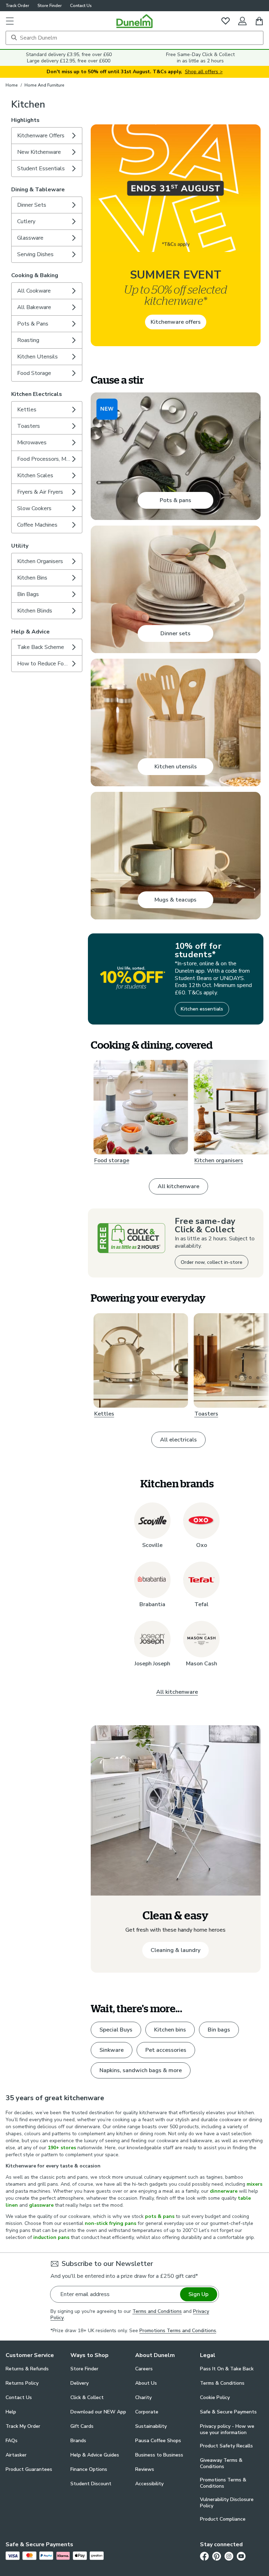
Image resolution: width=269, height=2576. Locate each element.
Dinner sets (175, 633)
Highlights (25, 120)
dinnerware (224, 2191)
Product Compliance (223, 2519)
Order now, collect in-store (212, 1262)
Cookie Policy (215, 2397)
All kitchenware (178, 1186)
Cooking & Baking (35, 275)
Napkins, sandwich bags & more (141, 2070)
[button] (10, 21)
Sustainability (151, 2426)
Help (11, 2412)
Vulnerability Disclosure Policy (227, 2503)
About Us (146, 2383)
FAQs (12, 2441)
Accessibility (149, 2484)
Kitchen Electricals (37, 394)
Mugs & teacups (175, 900)
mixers (254, 2184)
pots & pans (160, 2216)
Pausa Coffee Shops (158, 2441)
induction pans (51, 2237)
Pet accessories (166, 2050)
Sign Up (198, 2294)
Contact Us (81, 6)
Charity (143, 2397)
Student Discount (91, 2484)
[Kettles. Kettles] (141, 1361)
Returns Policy (22, 2383)
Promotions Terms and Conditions (178, 2331)
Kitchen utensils (176, 767)
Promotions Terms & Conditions (223, 2483)
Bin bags (219, 2030)
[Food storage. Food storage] (141, 1107)
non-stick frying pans (111, 2223)
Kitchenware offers (176, 322)
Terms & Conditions (222, 2383)
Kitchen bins (170, 2030)
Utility (20, 546)
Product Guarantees (29, 2469)
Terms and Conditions (157, 2311)
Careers (144, 2369)
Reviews (145, 2469)
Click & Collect (87, 2397)
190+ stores (62, 2148)
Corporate (147, 2412)
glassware (41, 2205)
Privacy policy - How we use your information (227, 2430)
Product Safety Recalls (226, 2446)
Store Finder (50, 6)
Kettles (104, 1414)
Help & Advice (30, 632)
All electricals (178, 1440)
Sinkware (112, 2050)
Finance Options (89, 2469)
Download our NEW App (98, 2412)
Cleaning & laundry (175, 1950)
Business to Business (159, 2455)
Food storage (112, 1161)
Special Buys (116, 2030)
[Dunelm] (134, 21)
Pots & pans (175, 500)
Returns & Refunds (27, 2369)
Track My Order (23, 2426)
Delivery (80, 2383)
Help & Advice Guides (95, 2455)
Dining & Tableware (38, 190)
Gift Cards (82, 2426)
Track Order (17, 6)
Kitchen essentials (202, 1009)
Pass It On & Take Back (227, 2369)
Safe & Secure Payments (228, 2412)
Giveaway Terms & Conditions (221, 2464)
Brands (78, 2441)
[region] (176, 647)
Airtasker (16, 2455)
